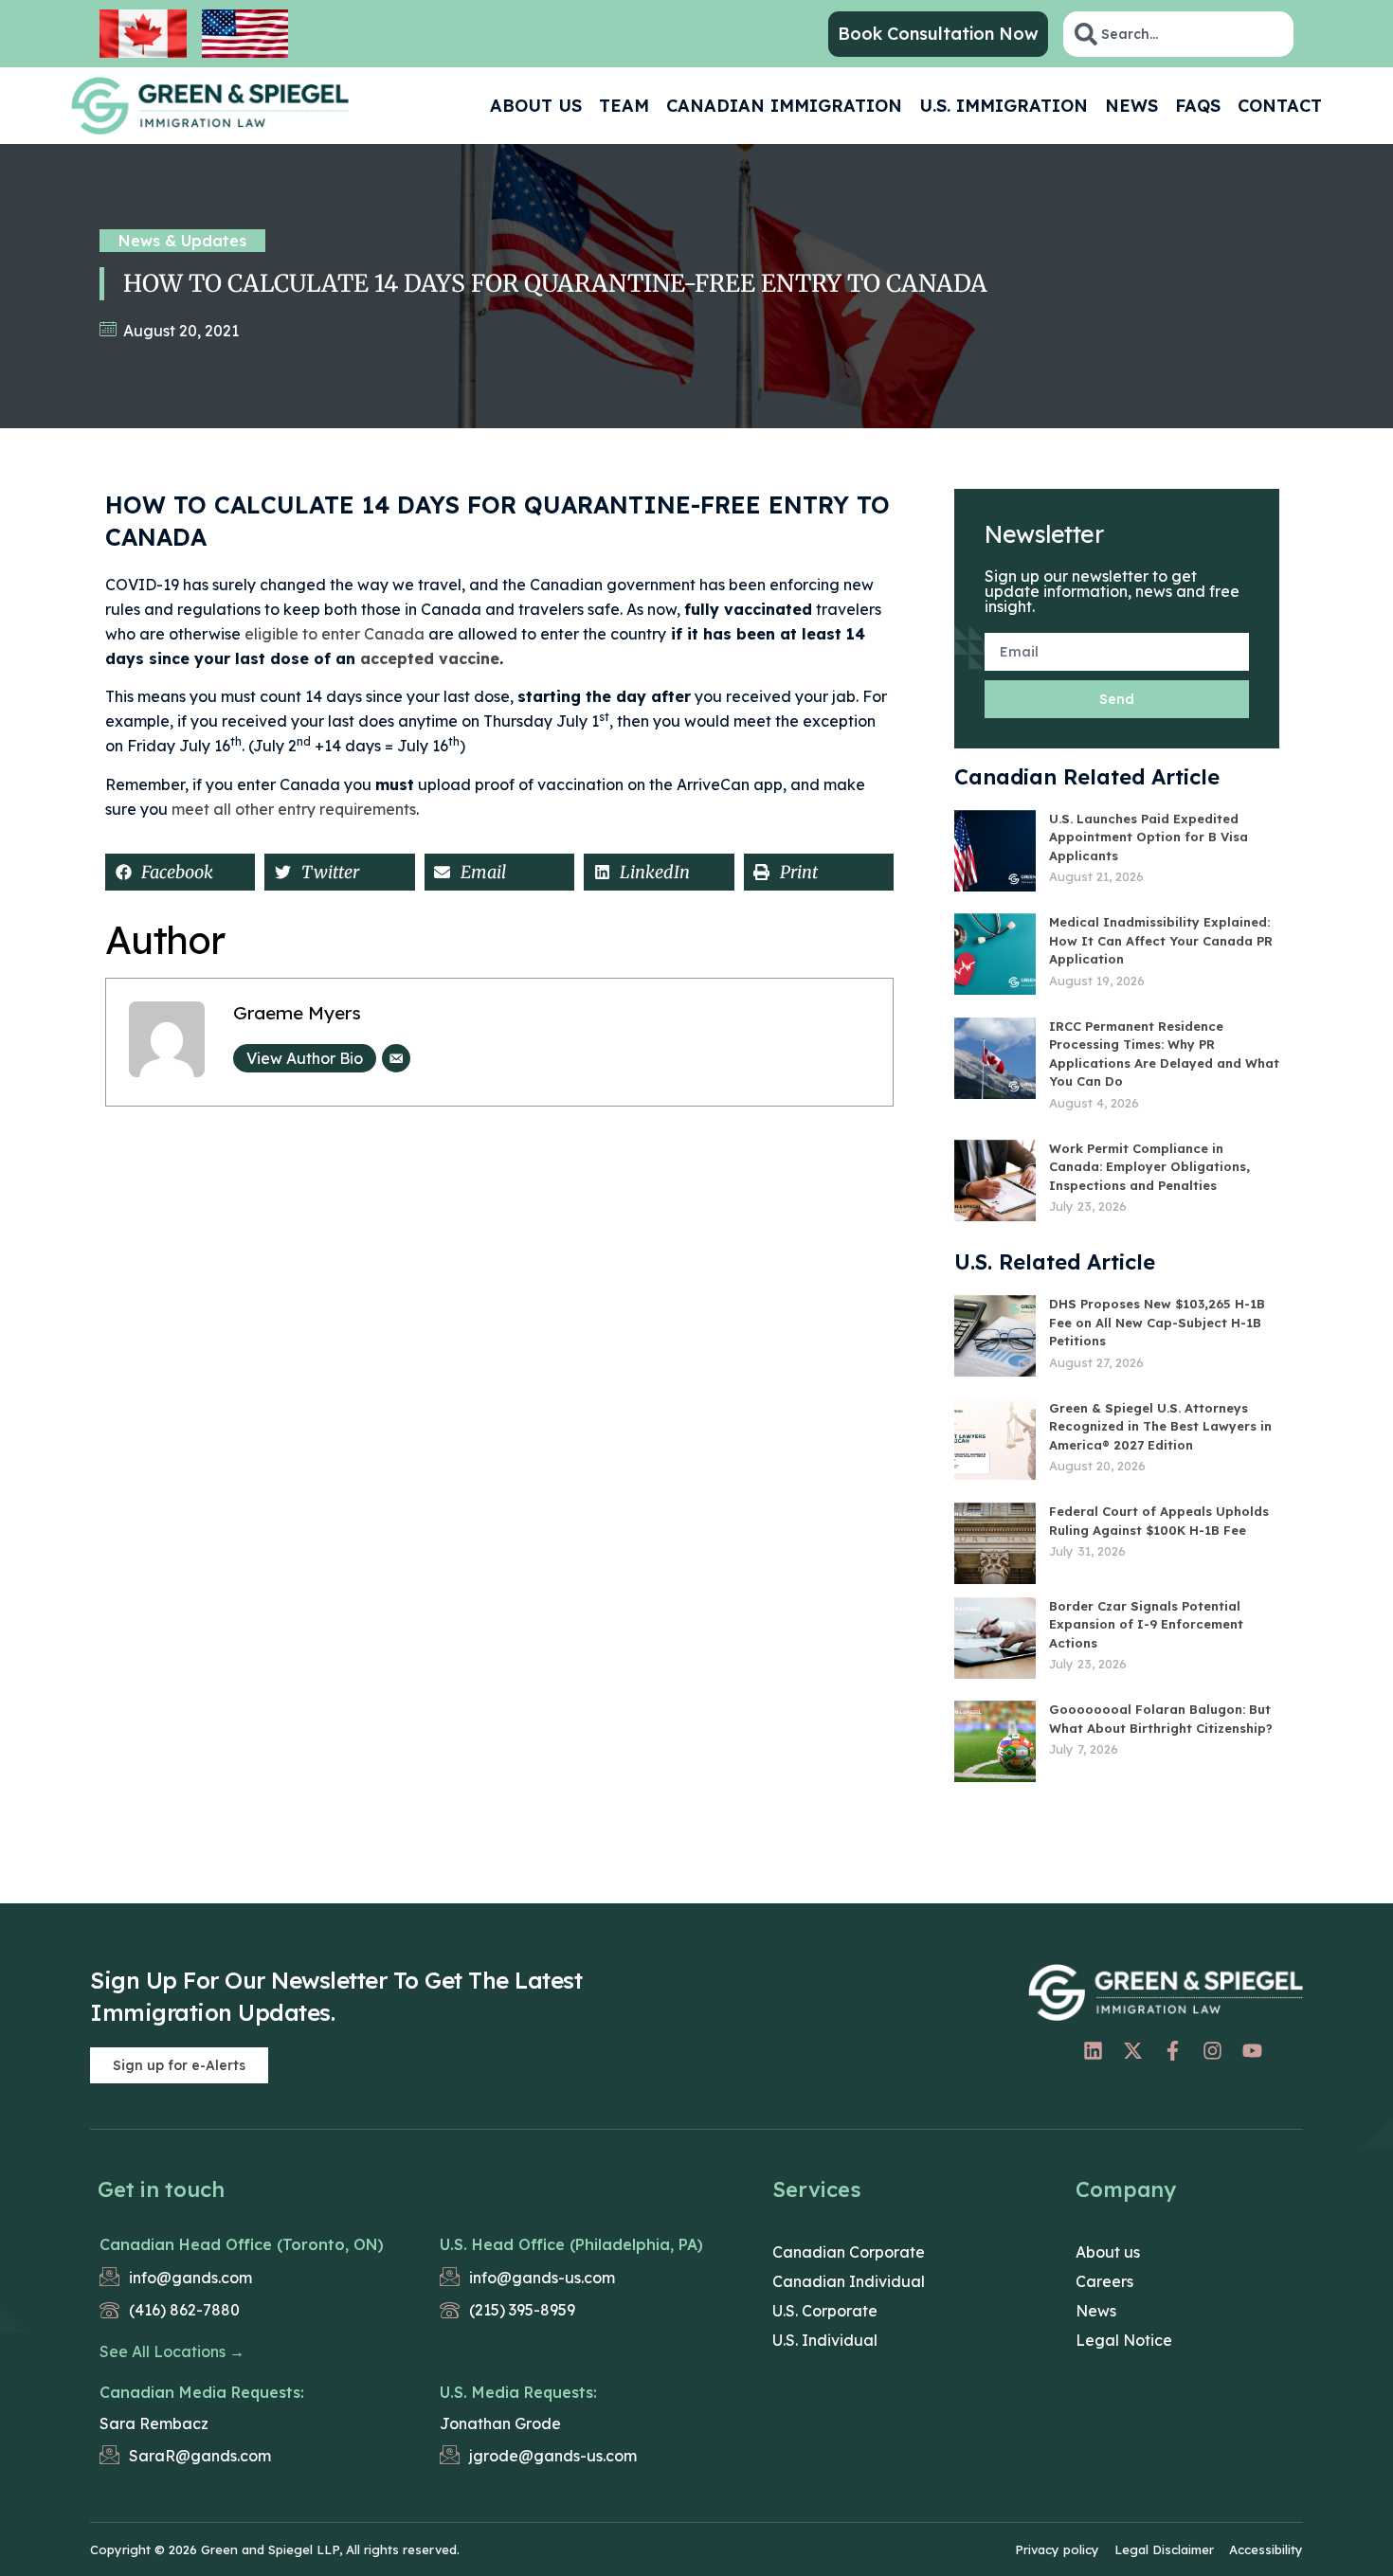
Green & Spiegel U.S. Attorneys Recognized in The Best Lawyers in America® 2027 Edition (1160, 1426)
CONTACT (1280, 106)
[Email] (396, 1058)
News (1131, 106)
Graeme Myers (297, 1013)
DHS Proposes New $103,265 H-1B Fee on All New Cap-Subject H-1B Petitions (1157, 1322)
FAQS (1198, 106)
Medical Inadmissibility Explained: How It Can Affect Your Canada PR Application (1161, 940)
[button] (180, 872)
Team (624, 106)
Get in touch (161, 2189)
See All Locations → (172, 2351)
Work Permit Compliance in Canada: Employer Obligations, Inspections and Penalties (1149, 1167)
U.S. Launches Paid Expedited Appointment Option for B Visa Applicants (1149, 837)
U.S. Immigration (1004, 106)
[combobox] (1178, 34)
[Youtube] (1252, 2050)
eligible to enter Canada (335, 634)
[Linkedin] (1093, 2050)
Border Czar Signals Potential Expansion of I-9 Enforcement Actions (1146, 1624)
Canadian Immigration (784, 106)
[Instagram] (1212, 2050)
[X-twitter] (1132, 2050)
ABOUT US (536, 106)
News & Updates (182, 241)
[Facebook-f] (1172, 2050)
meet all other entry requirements (294, 809)
